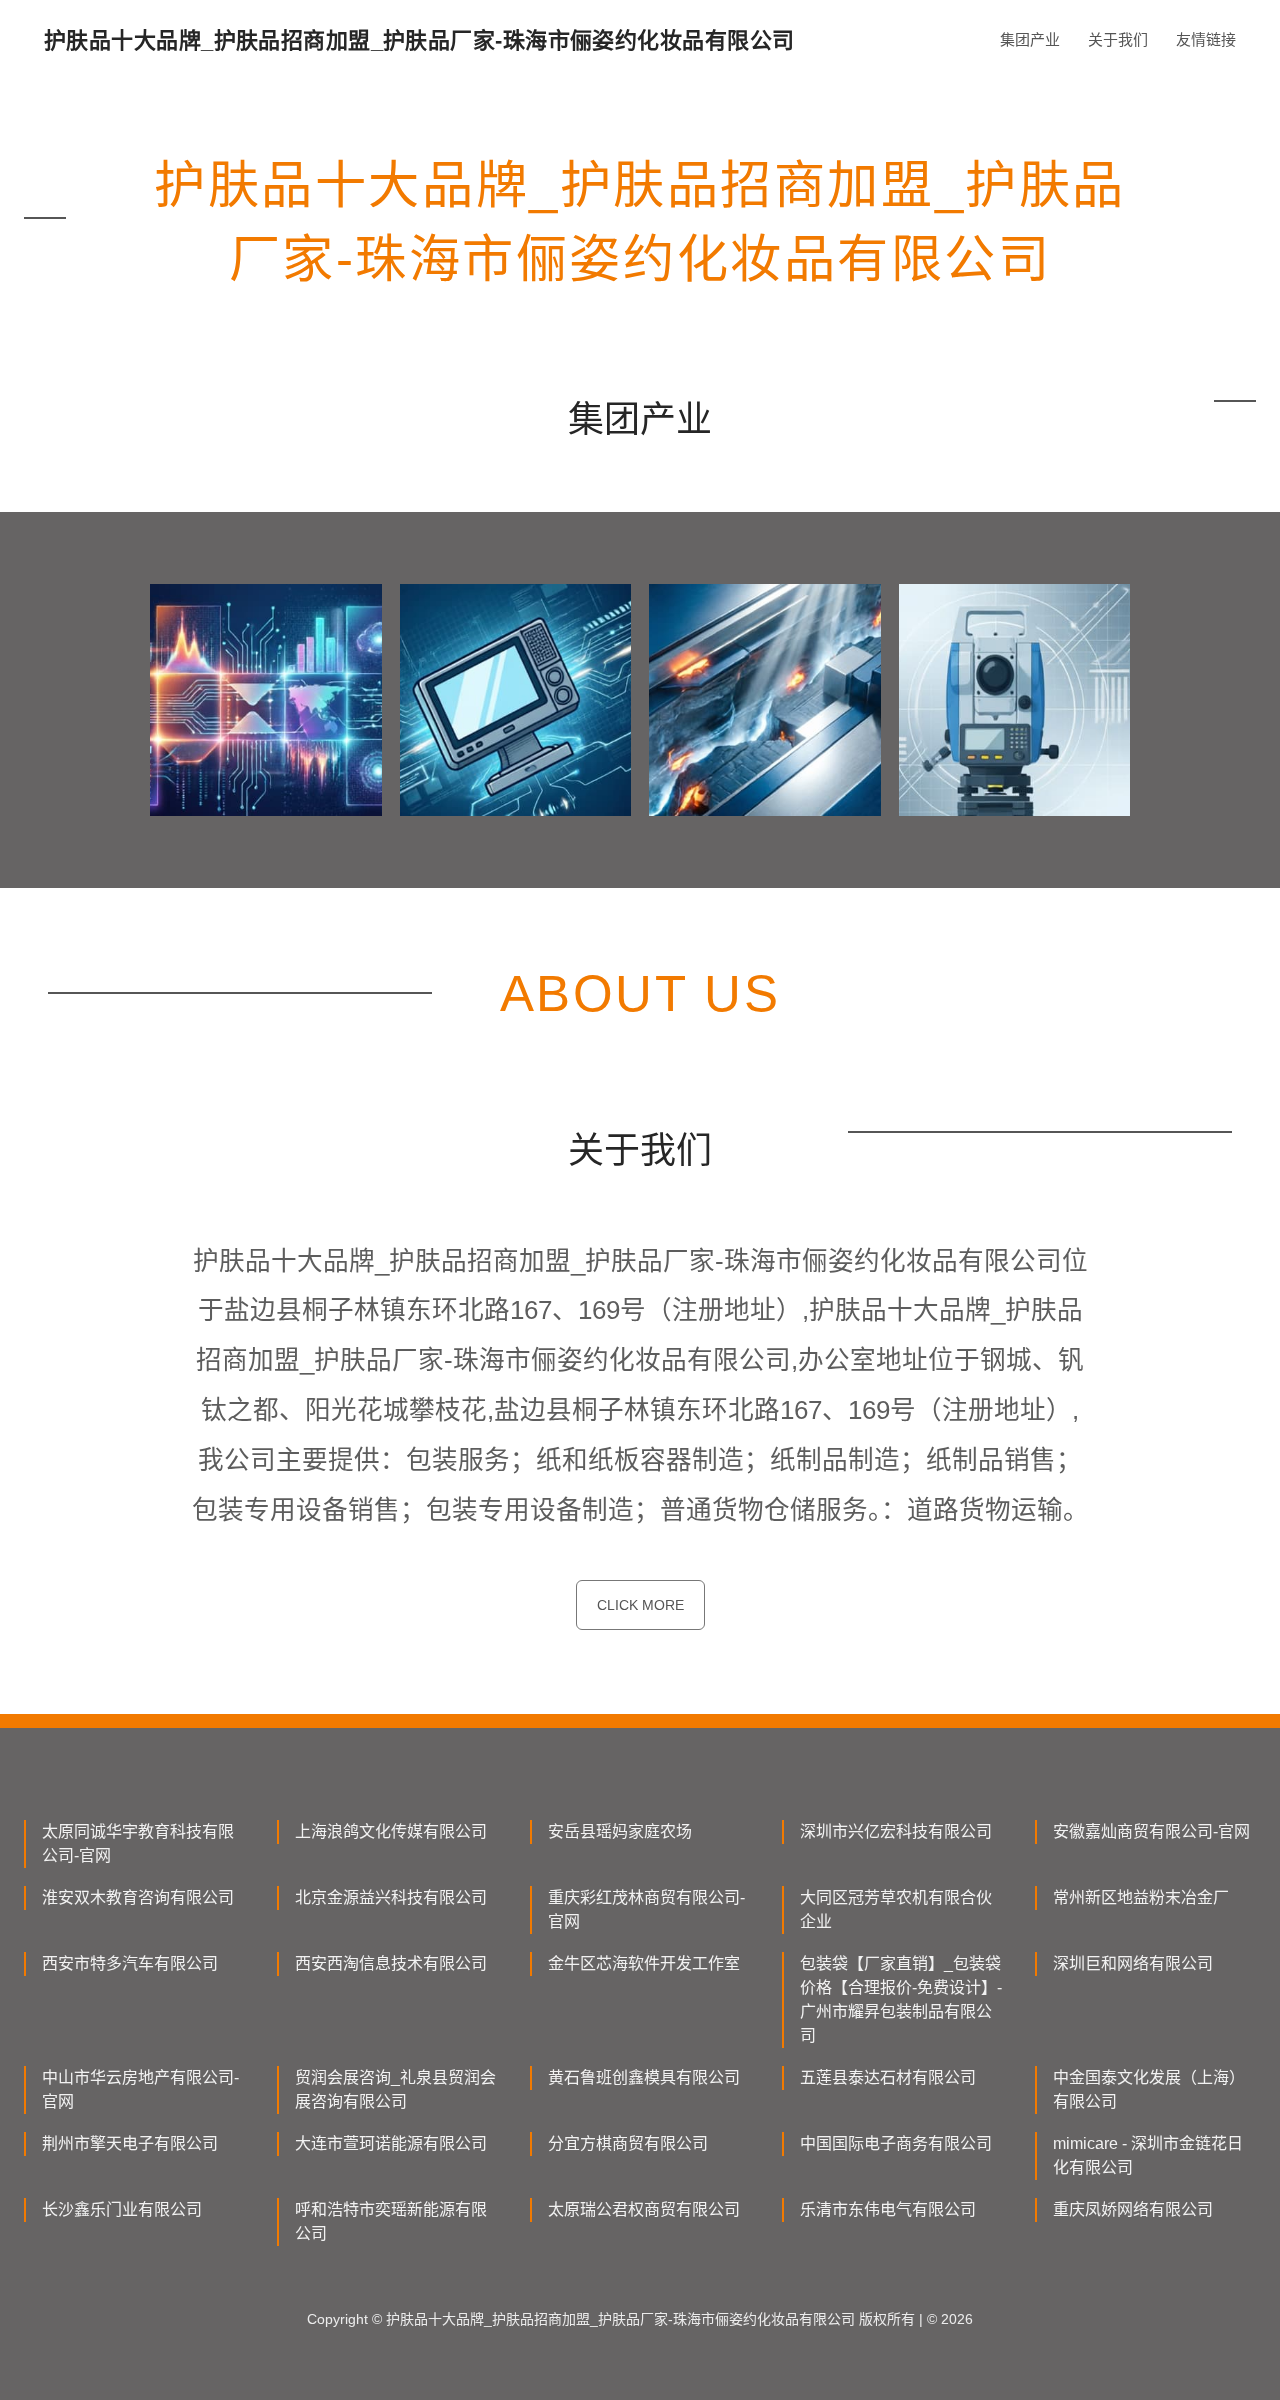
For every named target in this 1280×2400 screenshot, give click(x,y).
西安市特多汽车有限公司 (130, 1963)
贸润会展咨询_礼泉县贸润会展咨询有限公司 (395, 2089)
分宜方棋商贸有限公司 (628, 2143)
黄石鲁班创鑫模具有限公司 (644, 2077)
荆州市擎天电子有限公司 (130, 2143)
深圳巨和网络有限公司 (1133, 1963)
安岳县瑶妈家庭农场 (620, 1831)
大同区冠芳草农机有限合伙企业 (896, 1909)
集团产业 (1030, 39)
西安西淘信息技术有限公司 (391, 1963)
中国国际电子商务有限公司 (896, 2143)
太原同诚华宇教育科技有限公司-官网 (138, 1843)
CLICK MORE (640, 1605)
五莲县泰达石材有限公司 (888, 2077)
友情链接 (1206, 39)
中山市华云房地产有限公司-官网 (140, 2089)
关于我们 (1118, 39)
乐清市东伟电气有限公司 (888, 2209)
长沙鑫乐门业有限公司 (122, 2209)
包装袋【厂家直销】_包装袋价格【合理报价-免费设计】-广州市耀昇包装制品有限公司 (901, 1999)
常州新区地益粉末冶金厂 (1141, 1897)
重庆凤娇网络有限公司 (1133, 2209)
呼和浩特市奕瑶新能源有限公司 (391, 2221)
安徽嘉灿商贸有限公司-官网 (1151, 1831)
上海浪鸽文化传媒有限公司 (391, 1831)
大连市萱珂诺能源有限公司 (391, 2143)
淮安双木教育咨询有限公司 (138, 1897)
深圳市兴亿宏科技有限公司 (896, 1831)
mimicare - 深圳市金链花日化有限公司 (1148, 2155)
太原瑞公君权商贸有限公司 (644, 2209)
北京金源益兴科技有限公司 (391, 1897)
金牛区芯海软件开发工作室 (644, 1963)
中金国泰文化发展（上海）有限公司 (1149, 2089)
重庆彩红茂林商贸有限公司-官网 (646, 1909)
